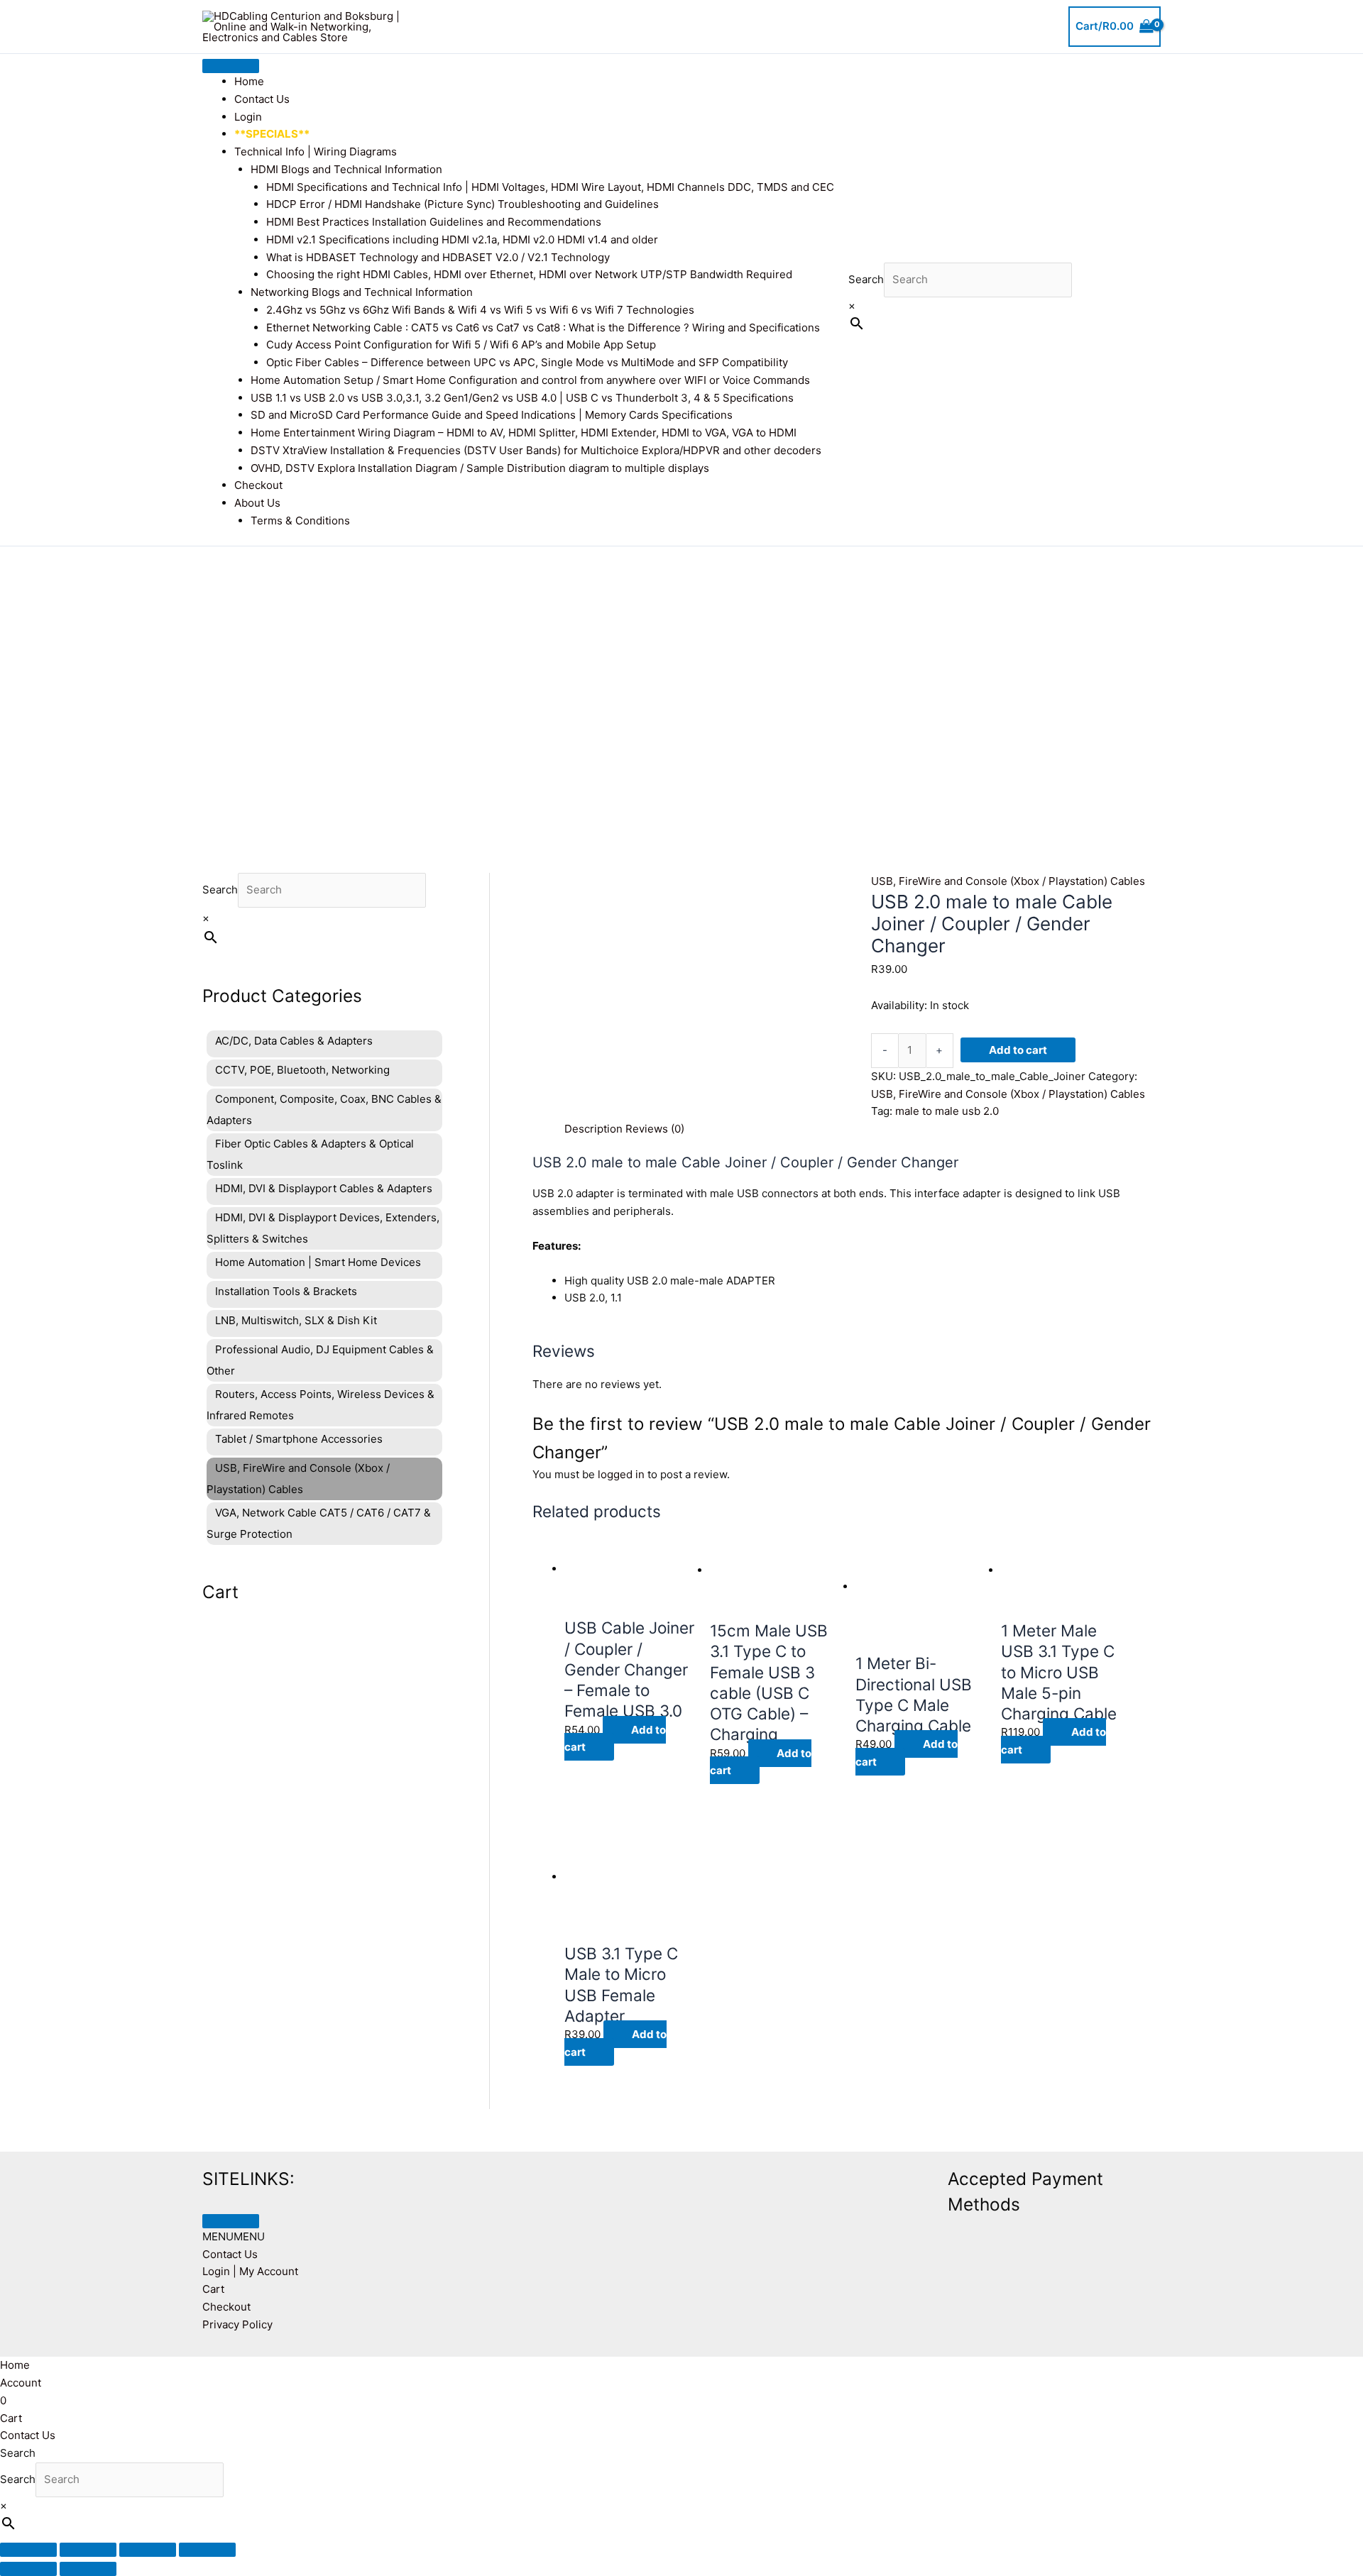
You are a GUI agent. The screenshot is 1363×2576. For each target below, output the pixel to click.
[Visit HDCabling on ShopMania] (739, 2176)
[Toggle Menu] (231, 66)
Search (866, 279)
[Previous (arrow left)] (28, 2569)
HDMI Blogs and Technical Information (346, 169)
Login (248, 117)
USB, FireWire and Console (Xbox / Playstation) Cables (1008, 881)
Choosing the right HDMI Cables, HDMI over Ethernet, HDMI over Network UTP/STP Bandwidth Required (529, 274)
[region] (681, 688)
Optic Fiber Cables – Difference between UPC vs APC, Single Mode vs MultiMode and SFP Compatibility (527, 362)
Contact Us (262, 99)
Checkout (258, 485)
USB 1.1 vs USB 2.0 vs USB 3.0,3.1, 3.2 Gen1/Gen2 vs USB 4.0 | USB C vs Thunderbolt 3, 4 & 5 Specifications (522, 398)
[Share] (148, 2550)
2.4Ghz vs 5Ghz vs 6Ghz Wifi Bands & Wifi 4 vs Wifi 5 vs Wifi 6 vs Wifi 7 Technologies (480, 310)
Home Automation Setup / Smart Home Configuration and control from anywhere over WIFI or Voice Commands (530, 380)
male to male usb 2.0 (947, 1111)
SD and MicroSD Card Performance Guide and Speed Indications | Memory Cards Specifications (492, 415)
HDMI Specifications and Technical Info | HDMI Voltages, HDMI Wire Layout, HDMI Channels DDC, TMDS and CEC (550, 187)
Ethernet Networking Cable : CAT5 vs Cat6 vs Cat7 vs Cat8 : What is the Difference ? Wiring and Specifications (543, 327)
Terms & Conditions (300, 521)
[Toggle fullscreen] (88, 2550)
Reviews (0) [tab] (655, 1129)
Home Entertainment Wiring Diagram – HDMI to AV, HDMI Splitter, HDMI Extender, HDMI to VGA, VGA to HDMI (524, 433)
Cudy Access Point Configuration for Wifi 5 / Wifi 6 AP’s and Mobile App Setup (461, 345)
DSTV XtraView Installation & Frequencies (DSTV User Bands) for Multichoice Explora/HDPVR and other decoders (536, 450)
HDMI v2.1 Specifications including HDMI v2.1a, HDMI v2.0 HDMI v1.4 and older (462, 240)
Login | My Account (250, 2271)
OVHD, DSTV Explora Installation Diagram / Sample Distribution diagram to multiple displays (480, 468)
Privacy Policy (237, 2324)
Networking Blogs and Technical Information (362, 292)
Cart (213, 2289)
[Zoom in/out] (28, 2550)
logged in (621, 1474)
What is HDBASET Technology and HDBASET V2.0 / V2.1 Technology (438, 257)
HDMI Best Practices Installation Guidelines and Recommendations (434, 222)
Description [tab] (593, 1129)
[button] (234, 2236)
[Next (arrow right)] (88, 2569)
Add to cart (1018, 1050)
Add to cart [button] (615, 1739)
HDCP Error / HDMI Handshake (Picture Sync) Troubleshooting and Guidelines (462, 204)
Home (249, 81)
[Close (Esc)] (207, 2550)
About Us (257, 503)
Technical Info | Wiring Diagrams (316, 152)
